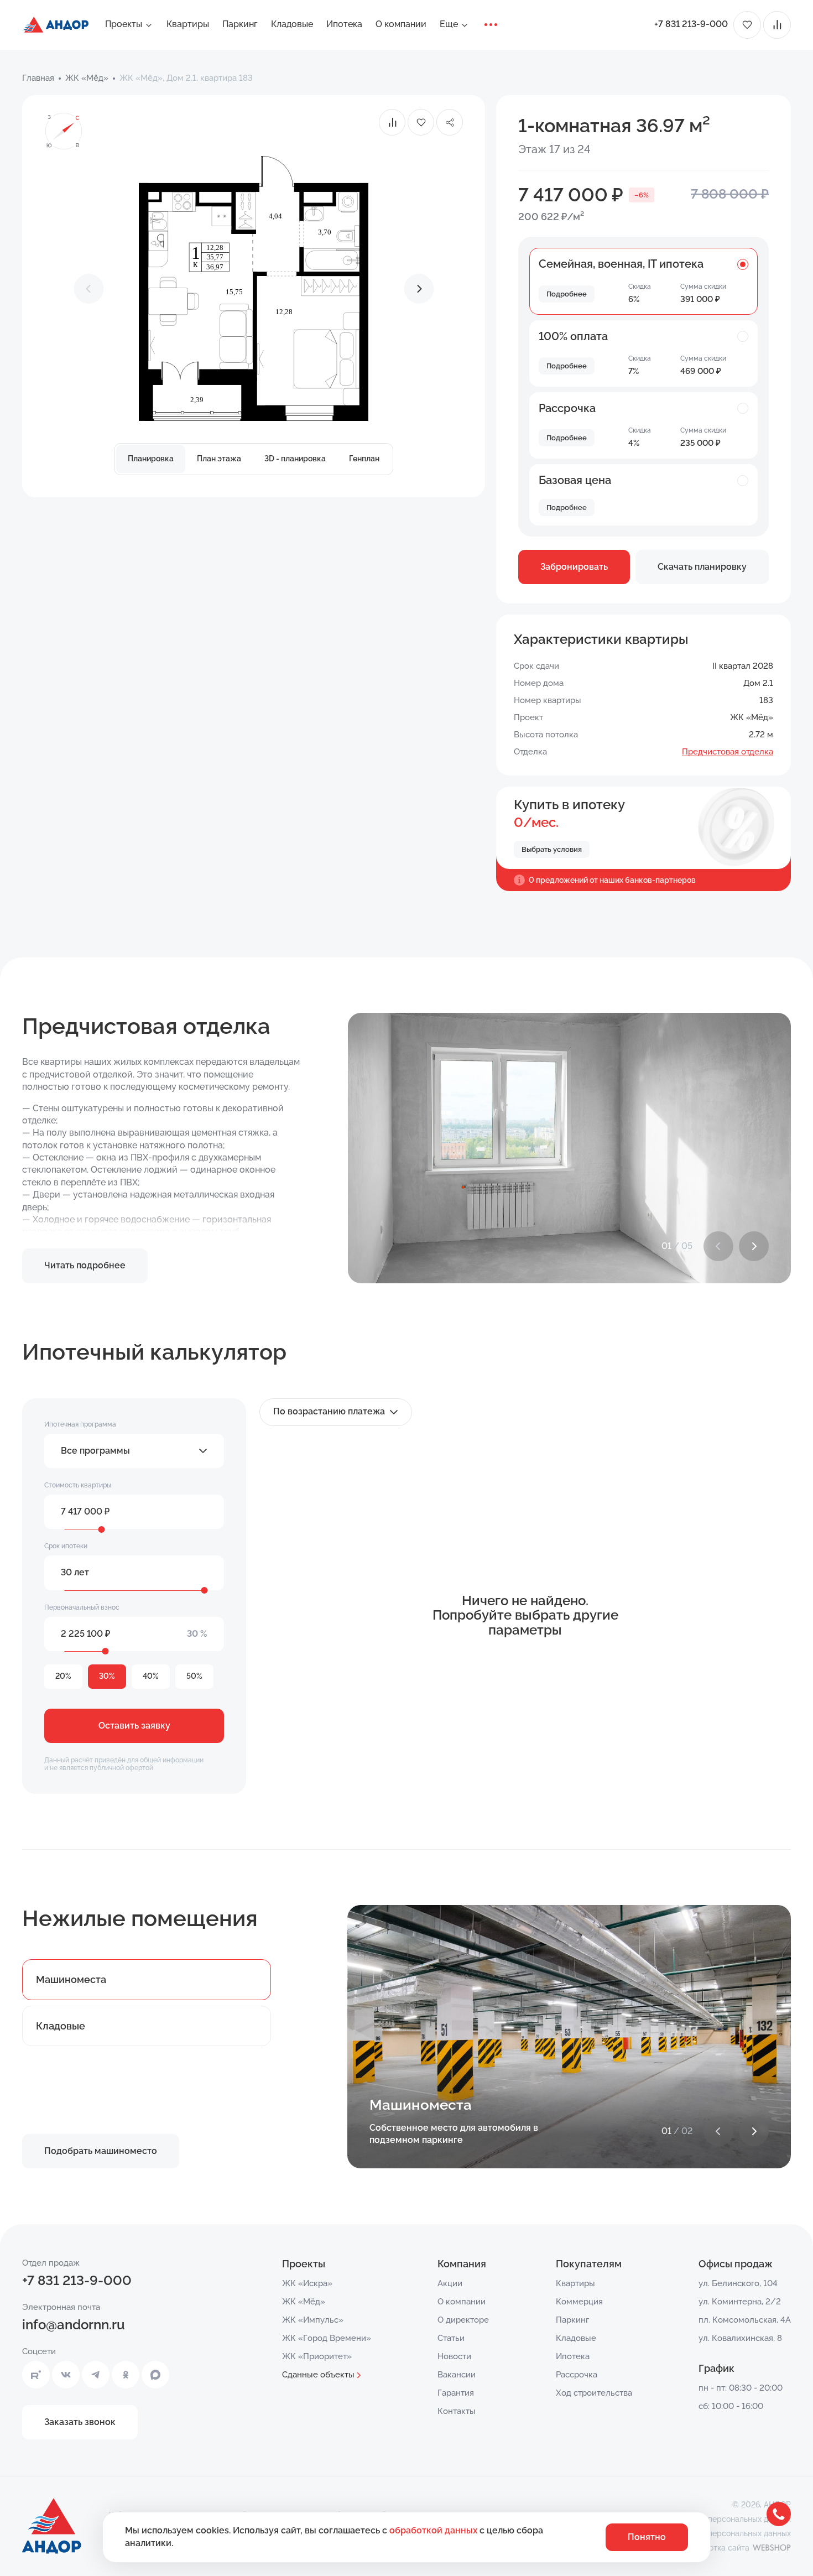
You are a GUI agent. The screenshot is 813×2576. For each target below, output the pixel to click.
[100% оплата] (743, 336)
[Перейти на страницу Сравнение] (777, 25)
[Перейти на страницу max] (155, 2375)
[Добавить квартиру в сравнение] (392, 122)
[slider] (102, 1529)
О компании (401, 24)
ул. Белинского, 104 (738, 2283)
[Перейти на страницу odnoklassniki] (126, 2375)
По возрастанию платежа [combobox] (329, 1411)
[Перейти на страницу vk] (66, 2375)
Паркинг (240, 24)
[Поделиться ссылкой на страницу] (450, 122)
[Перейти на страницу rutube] (36, 2375)
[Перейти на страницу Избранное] (747, 25)
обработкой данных (434, 2530)
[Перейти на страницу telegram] (96, 2375)
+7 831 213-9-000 (691, 24)
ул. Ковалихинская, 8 (740, 2338)
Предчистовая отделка (728, 752)
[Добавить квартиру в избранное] (421, 122)
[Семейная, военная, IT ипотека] (743, 263)
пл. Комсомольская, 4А (745, 2320)
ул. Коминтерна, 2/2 (740, 2302)
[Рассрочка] (743, 408)
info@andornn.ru (74, 2325)
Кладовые (292, 24)
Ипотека (344, 24)
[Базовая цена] (743, 480)
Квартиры (188, 24)
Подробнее (567, 294)
